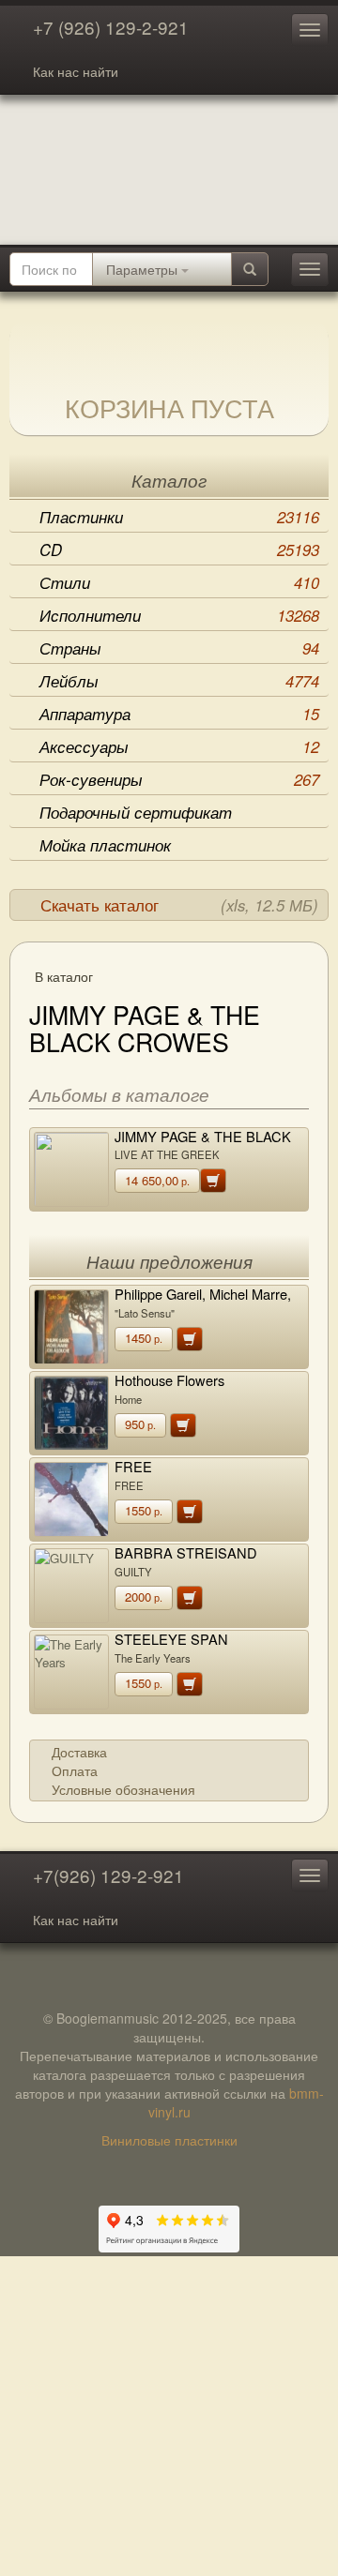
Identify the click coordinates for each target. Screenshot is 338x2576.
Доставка (79, 1752)
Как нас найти (76, 71)
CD (179, 550)
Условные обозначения (123, 1789)
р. (157, 1180)
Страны (179, 648)
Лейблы (179, 681)
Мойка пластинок (105, 845)
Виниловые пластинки (169, 2140)
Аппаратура (179, 714)
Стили (179, 582)
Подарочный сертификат (136, 812)
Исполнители (179, 615)
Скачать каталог (179, 905)
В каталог (64, 976)
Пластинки (179, 517)
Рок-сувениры (179, 779)
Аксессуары (179, 746)
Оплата (75, 1770)
